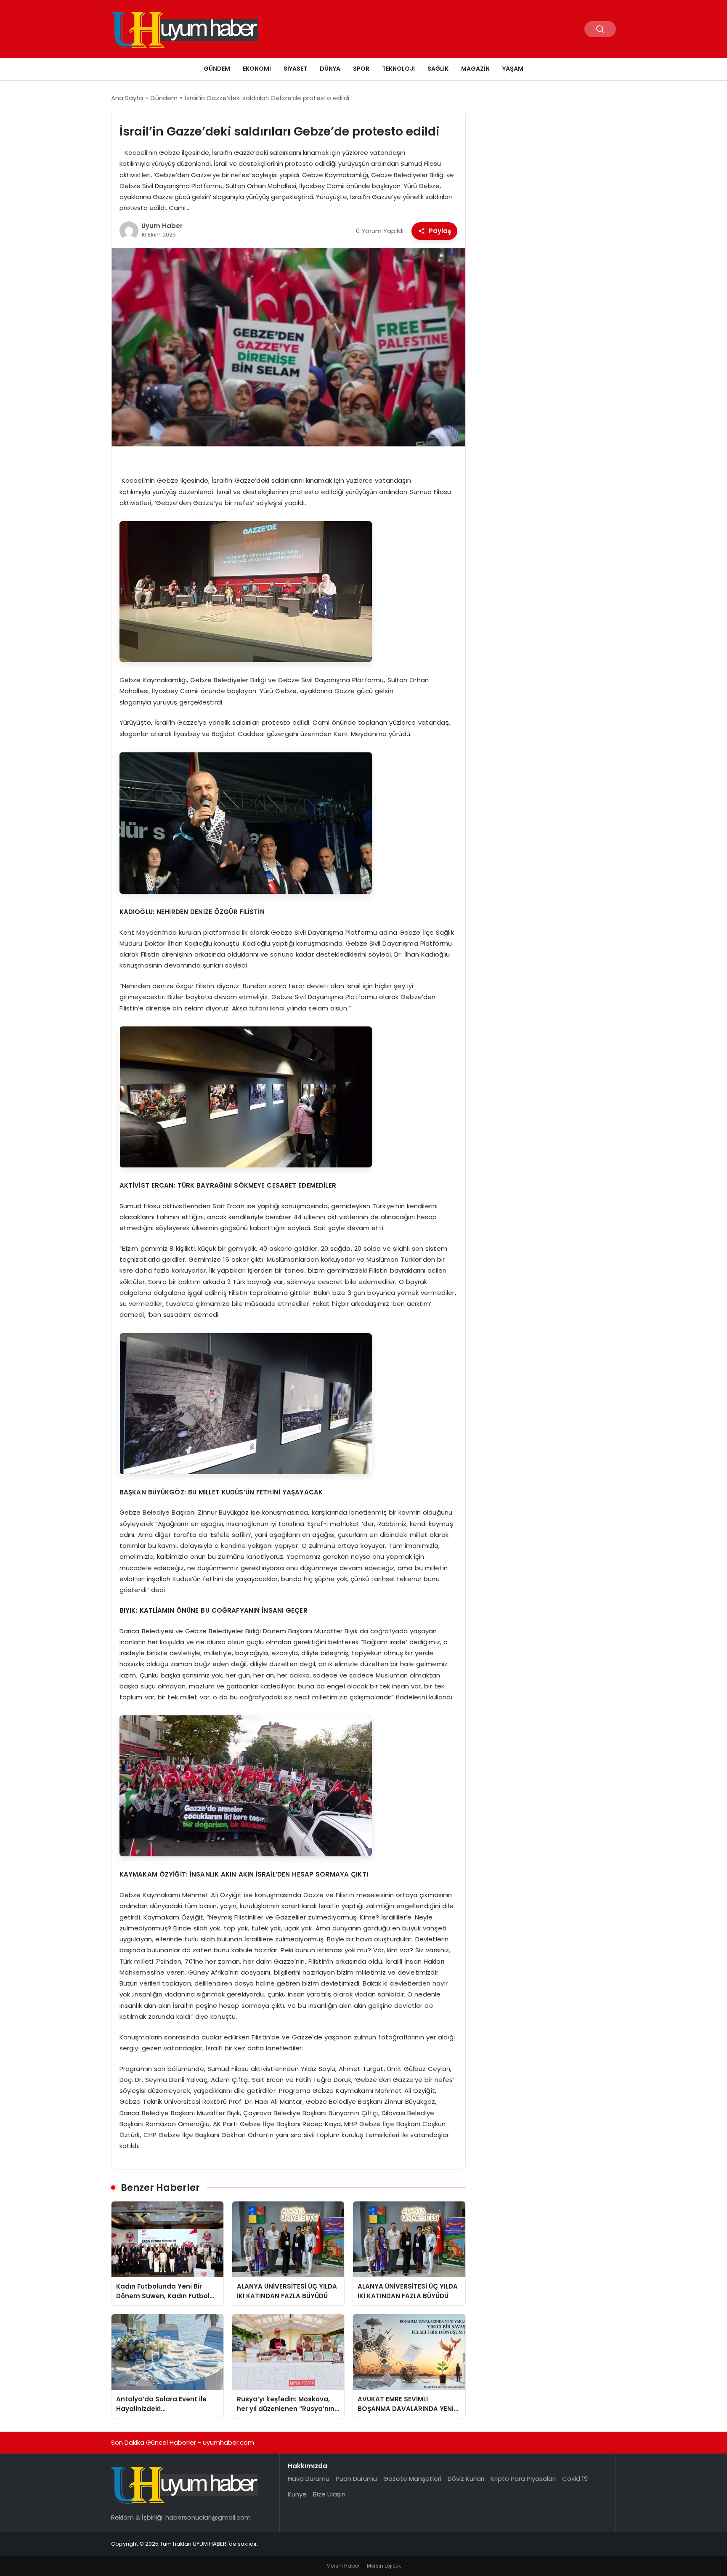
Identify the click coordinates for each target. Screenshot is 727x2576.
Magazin (475, 69)
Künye (297, 2494)
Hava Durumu (309, 2479)
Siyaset (295, 69)
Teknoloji (398, 69)
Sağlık (438, 69)
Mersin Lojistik (384, 2566)
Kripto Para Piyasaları (523, 2479)
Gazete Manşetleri (412, 2479)
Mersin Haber (343, 2566)
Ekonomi (257, 69)
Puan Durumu (356, 2479)
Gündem (217, 69)
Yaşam (513, 69)
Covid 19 (575, 2479)
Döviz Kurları (466, 2479)
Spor (361, 69)
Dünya (330, 69)
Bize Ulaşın (329, 2494)
